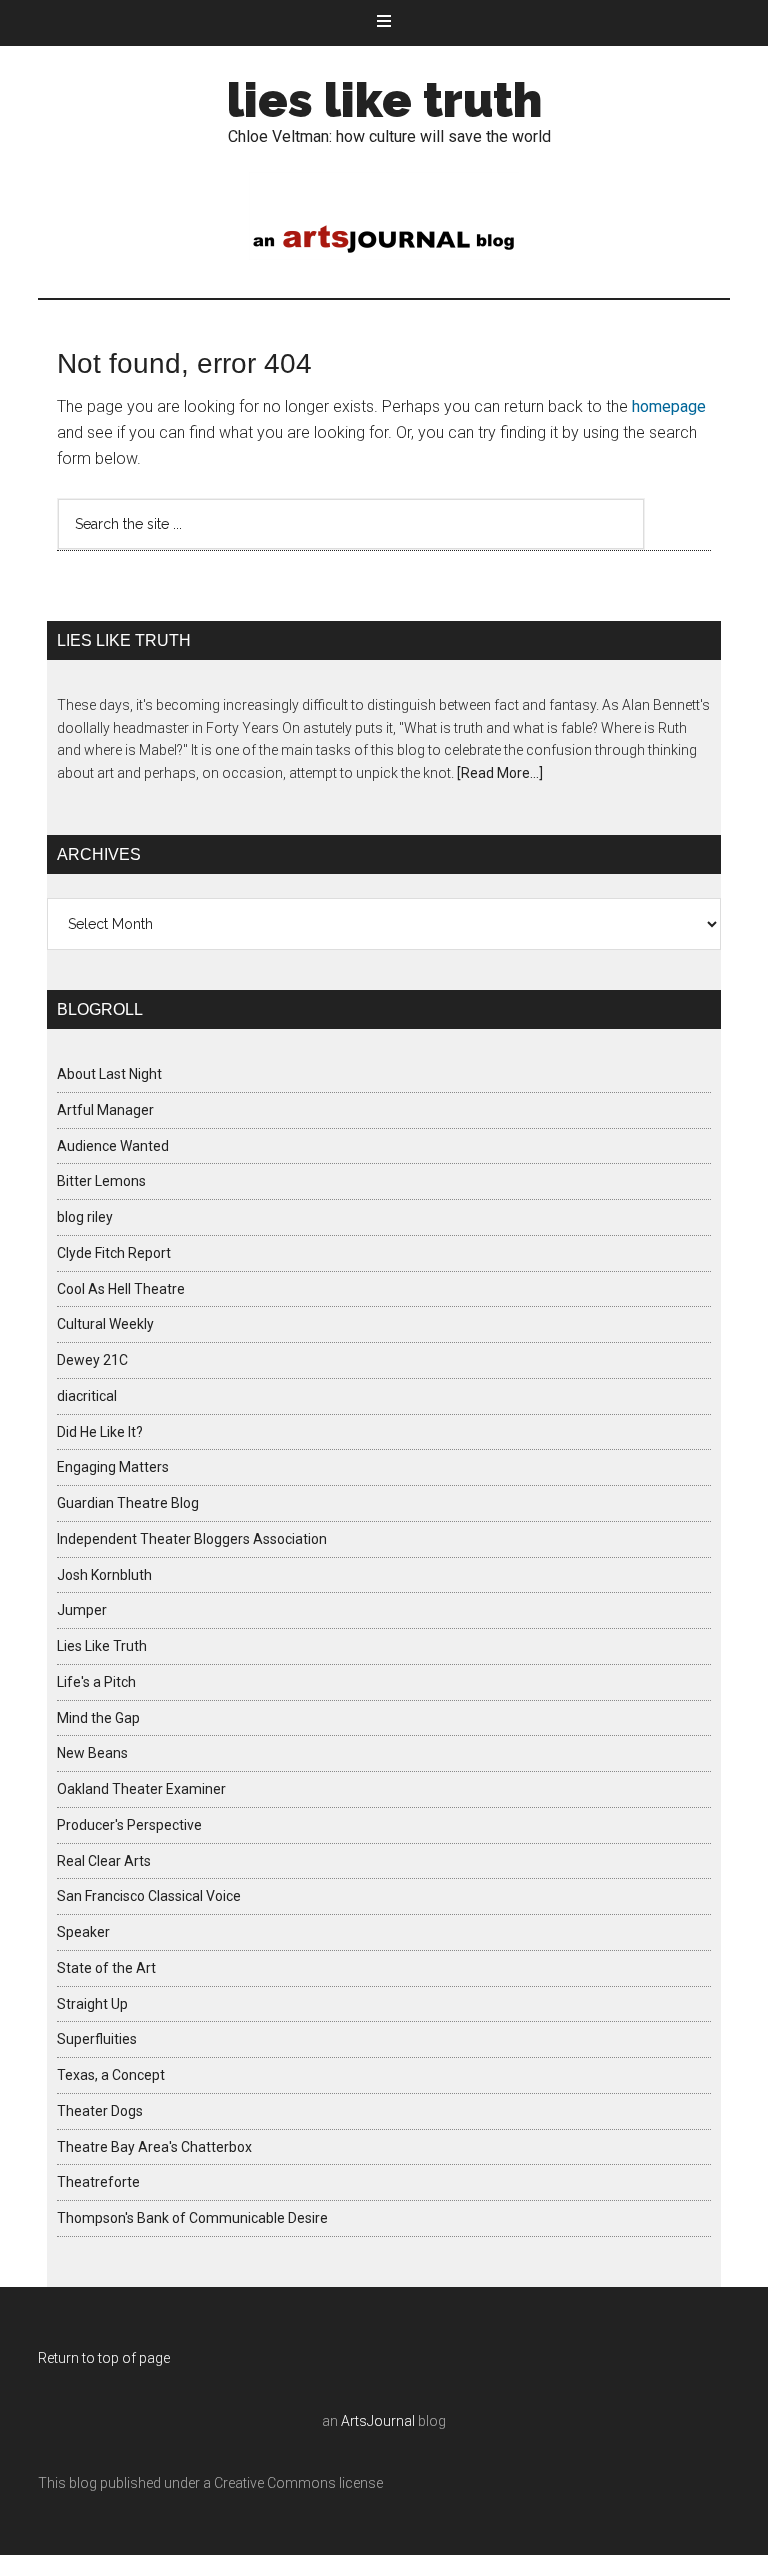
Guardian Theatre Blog (128, 1503)
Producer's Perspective (129, 1825)
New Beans (92, 1753)
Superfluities (97, 2039)
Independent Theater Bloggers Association (192, 1539)
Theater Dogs (100, 2111)
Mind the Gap (98, 1718)
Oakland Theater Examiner (141, 1789)
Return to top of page (104, 2358)
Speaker (83, 1932)
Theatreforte (98, 2182)
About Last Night (109, 1074)
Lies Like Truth (102, 1646)
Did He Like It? (100, 1432)
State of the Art (106, 1968)
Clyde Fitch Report (114, 1253)
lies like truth (384, 100)
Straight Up (92, 2004)
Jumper (82, 1610)
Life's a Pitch (96, 1682)
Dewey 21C (92, 1360)
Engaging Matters (113, 1467)
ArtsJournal (378, 2421)
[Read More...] (500, 773)
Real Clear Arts (104, 1861)
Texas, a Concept (111, 2075)
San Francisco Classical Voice (149, 1896)
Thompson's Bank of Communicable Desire (192, 2218)
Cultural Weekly (105, 1324)
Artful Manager (105, 1110)
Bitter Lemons (101, 1181)
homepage (669, 406)
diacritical (87, 1396)
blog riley (85, 1217)
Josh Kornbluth (104, 1575)
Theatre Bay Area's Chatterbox (154, 2147)
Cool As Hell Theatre (121, 1289)
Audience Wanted (113, 1146)
